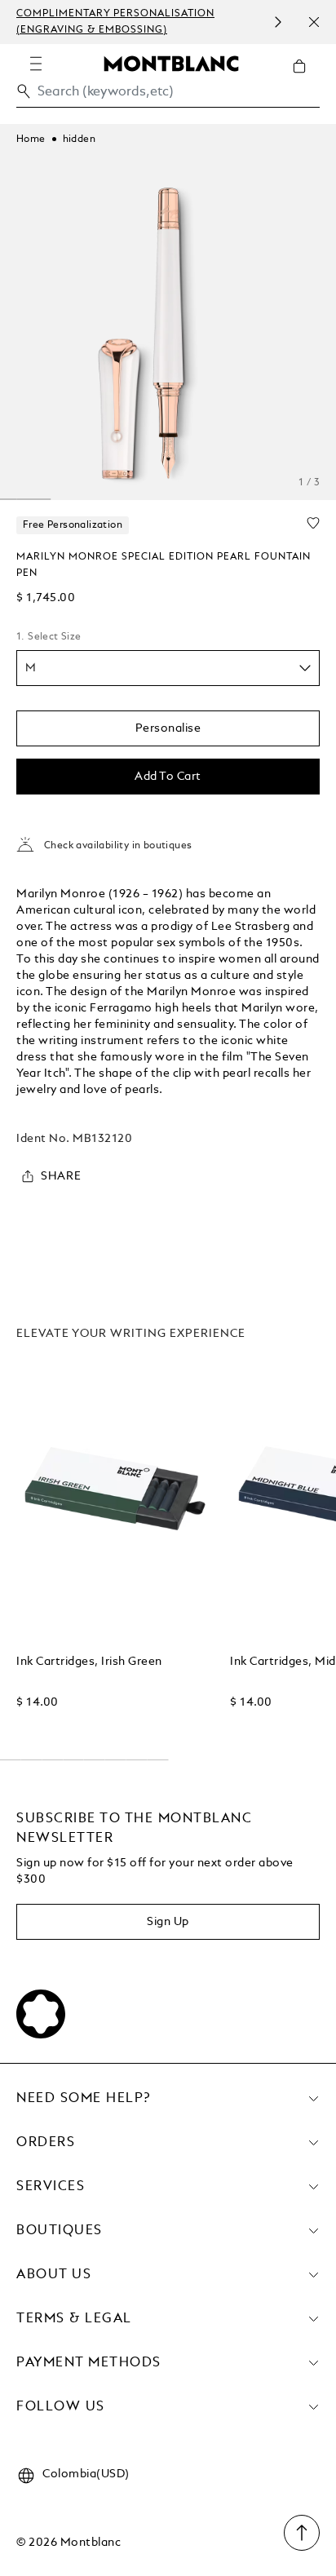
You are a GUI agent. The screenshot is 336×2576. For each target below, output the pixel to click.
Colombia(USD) (86, 2474)
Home (31, 139)
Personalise (168, 728)
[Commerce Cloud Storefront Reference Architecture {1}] (171, 63)
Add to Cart (168, 777)
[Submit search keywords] (24, 91)
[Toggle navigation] (36, 64)
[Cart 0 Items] (306, 78)
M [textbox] (31, 668)
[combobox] (168, 96)
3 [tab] (34, 499)
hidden (79, 139)
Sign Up (168, 1922)
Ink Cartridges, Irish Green (89, 1662)
